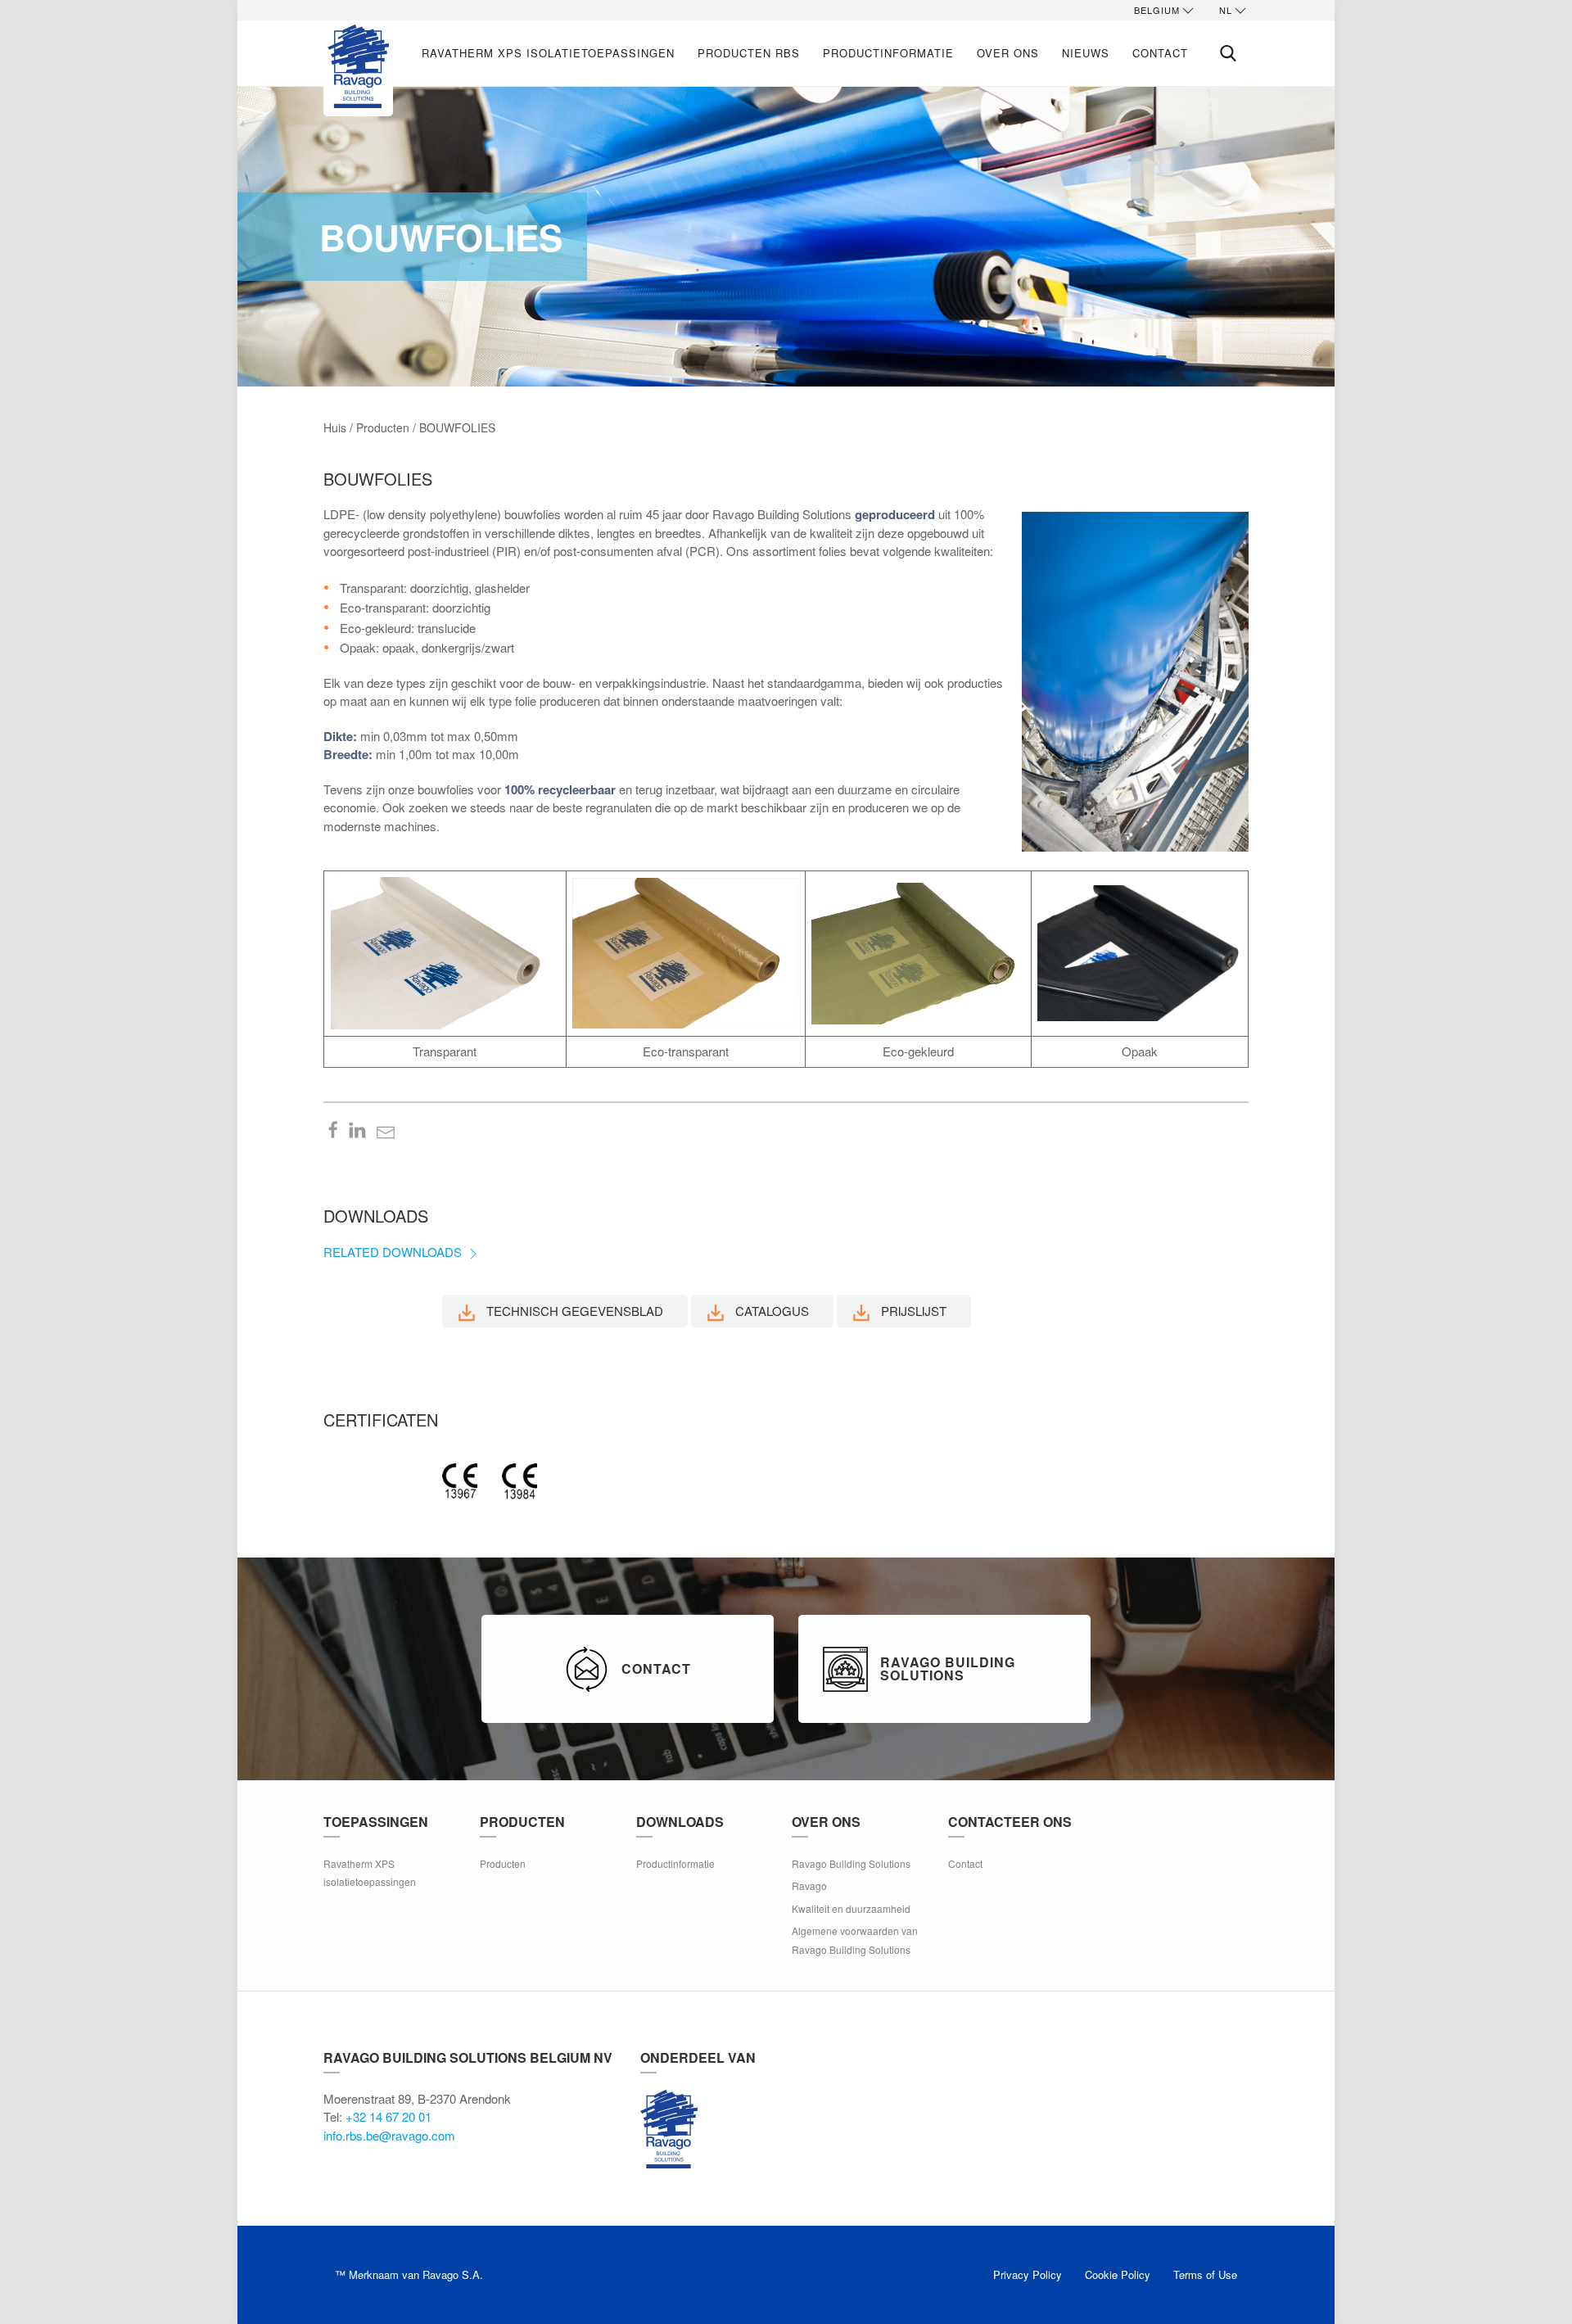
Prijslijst (912, 1311)
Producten (503, 1863)
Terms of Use (1205, 2274)
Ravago (809, 1885)
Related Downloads (394, 1252)
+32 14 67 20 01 (388, 2116)
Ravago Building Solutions (851, 1863)
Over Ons (1008, 53)
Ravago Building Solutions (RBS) (669, 2129)
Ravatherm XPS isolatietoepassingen (548, 53)
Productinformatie (888, 53)
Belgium (1157, 10)
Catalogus (770, 1311)
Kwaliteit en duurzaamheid (851, 1908)
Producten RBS (749, 53)
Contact (1160, 53)
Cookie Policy (1118, 2274)
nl (1226, 10)
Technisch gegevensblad (573, 1311)
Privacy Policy (1028, 2274)
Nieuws (1086, 53)
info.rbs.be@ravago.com (389, 2135)
